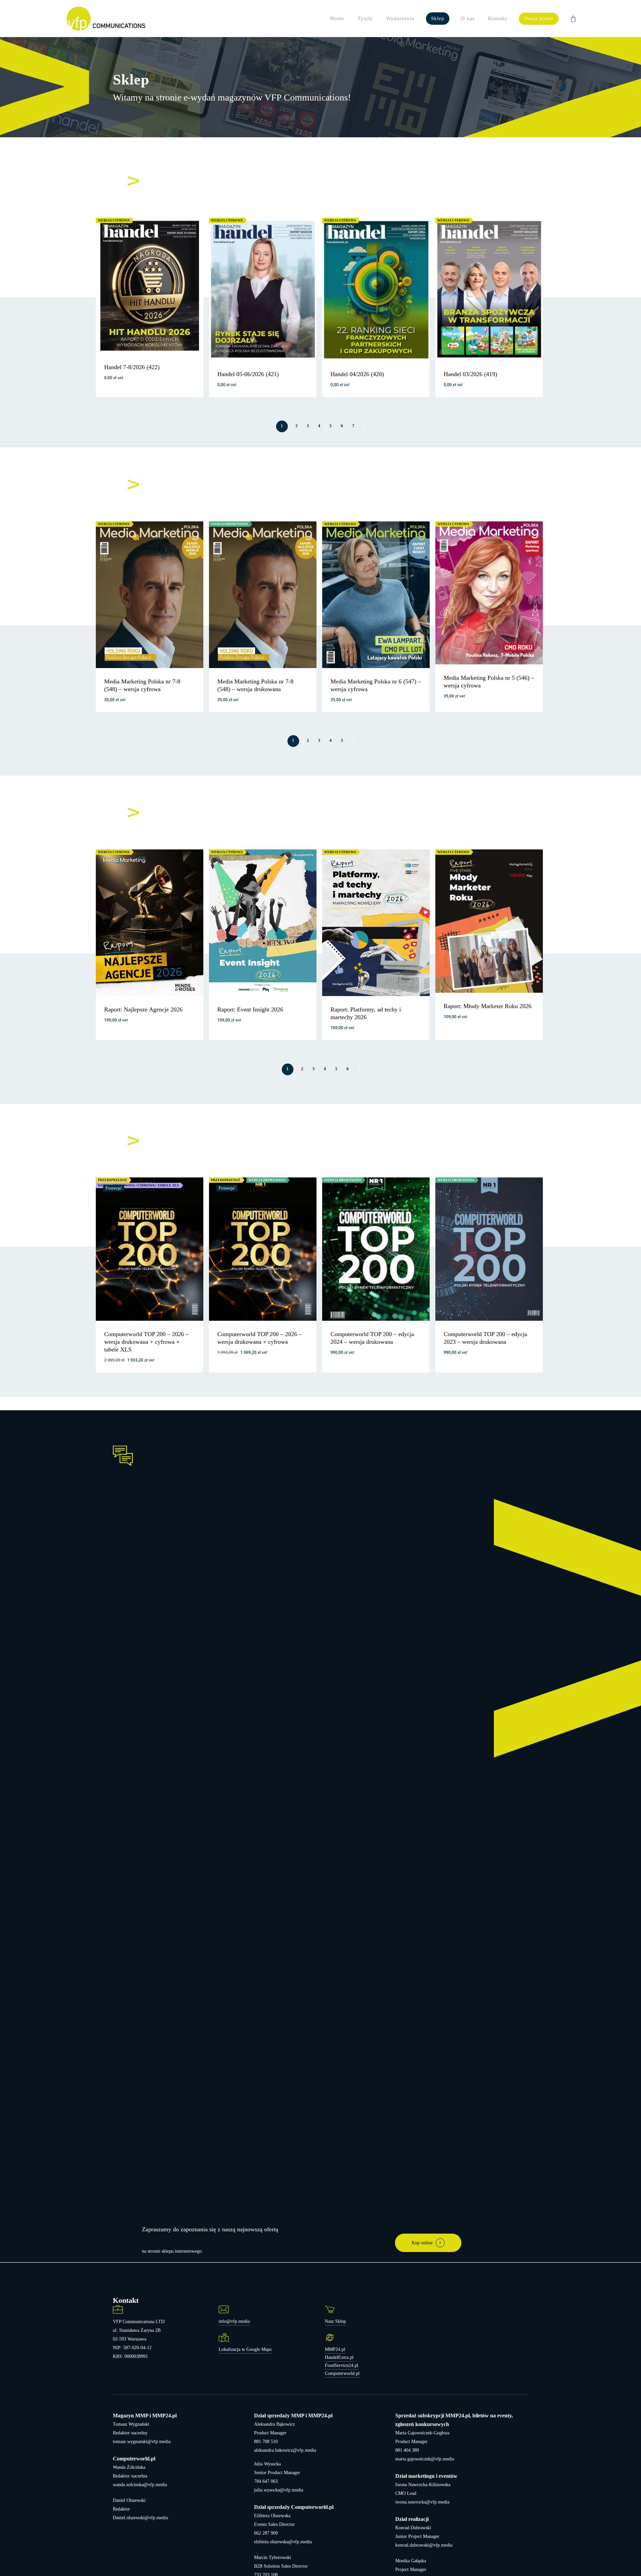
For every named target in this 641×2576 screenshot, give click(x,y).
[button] (144, 389)
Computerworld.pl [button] (342, 2373)
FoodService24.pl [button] (342, 2365)
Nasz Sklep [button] (335, 2321)
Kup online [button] (422, 2243)
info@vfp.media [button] (234, 2321)
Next (364, 426)
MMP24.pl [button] (335, 2349)
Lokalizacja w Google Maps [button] (245, 2349)
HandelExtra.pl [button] (339, 2357)
